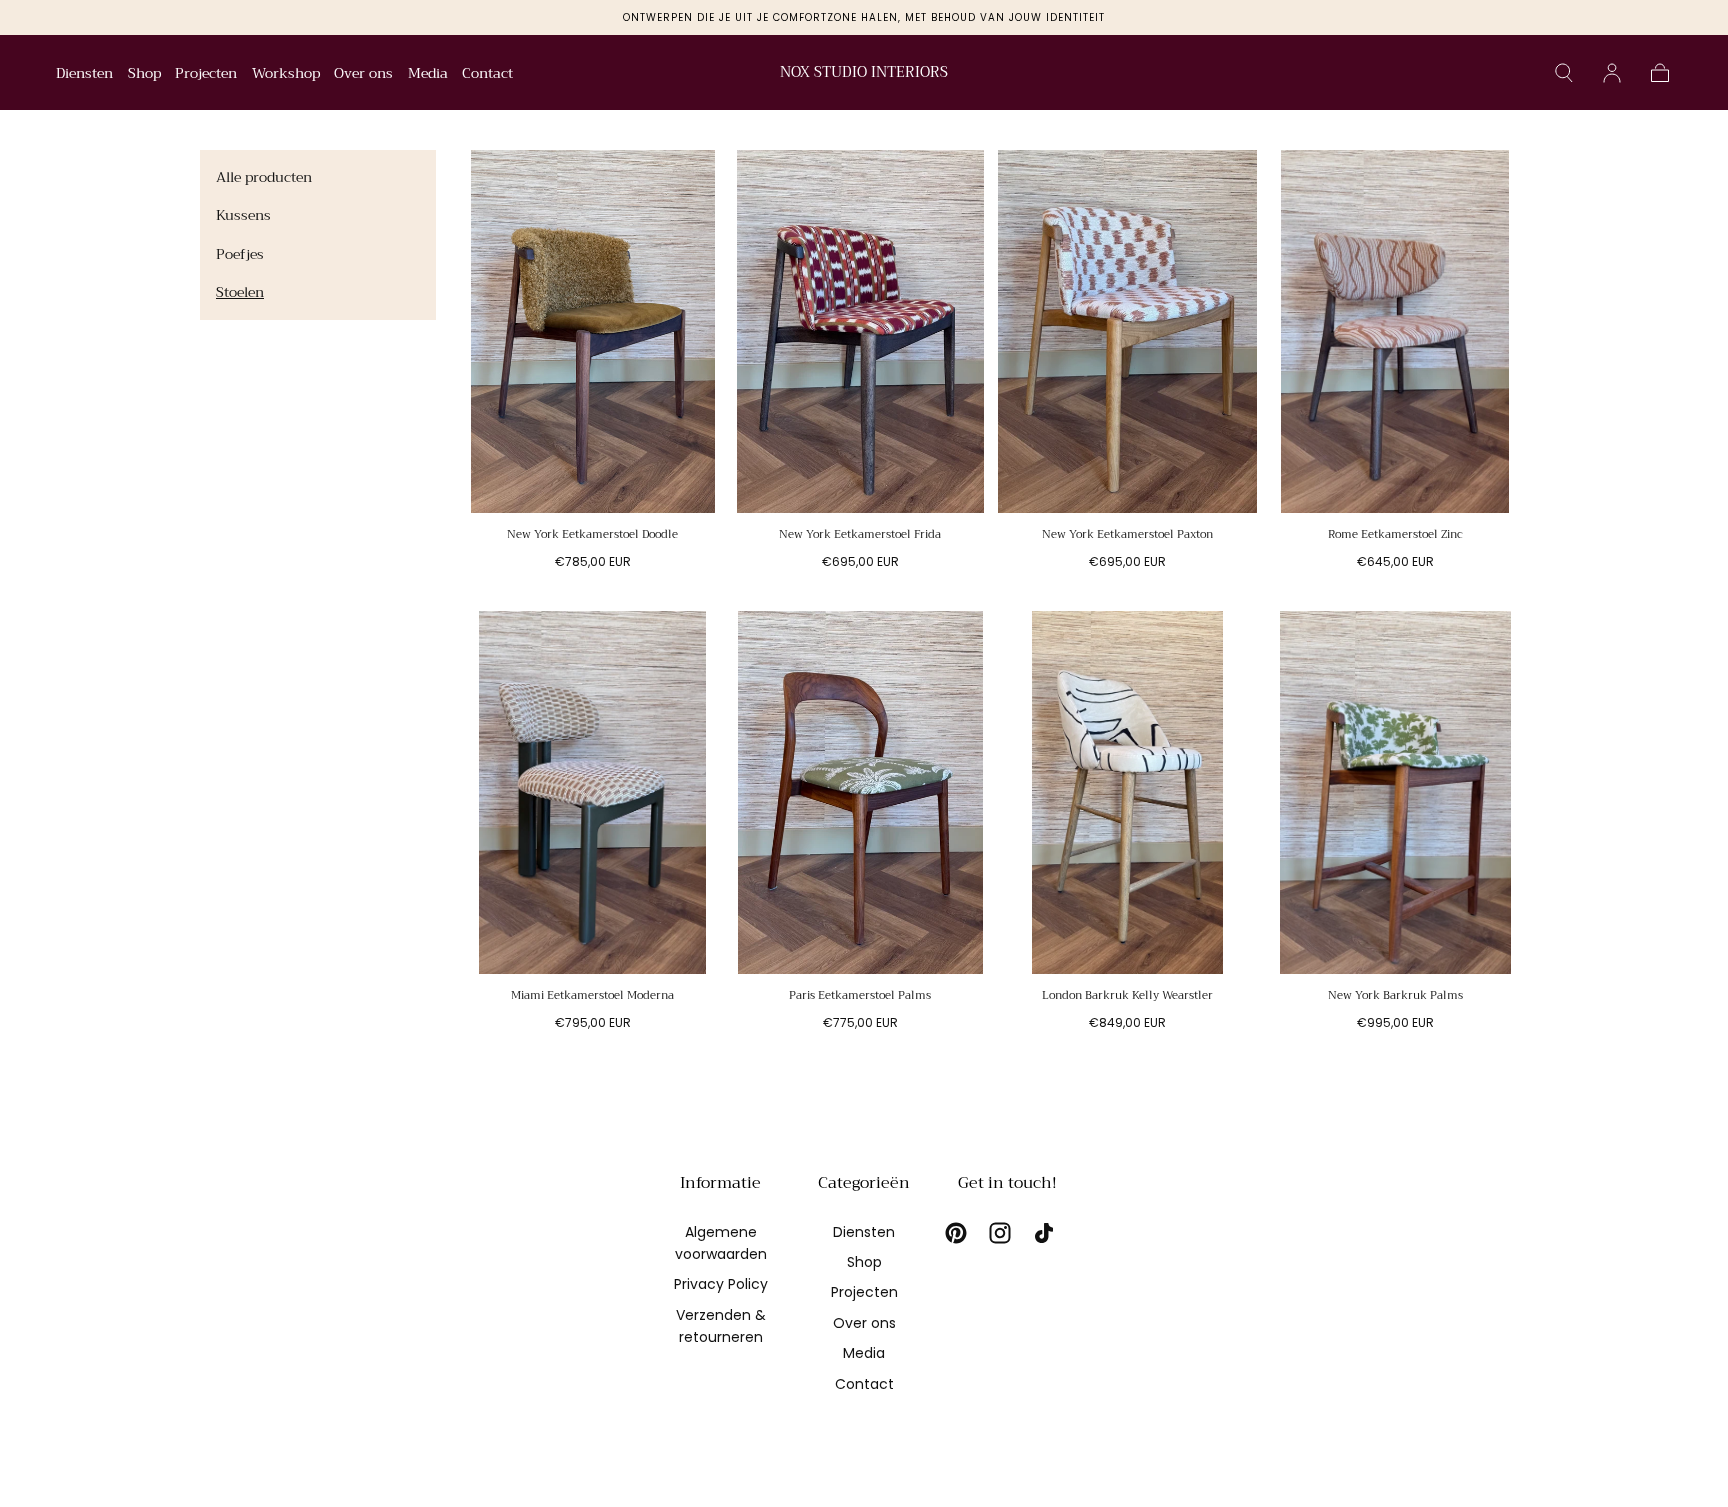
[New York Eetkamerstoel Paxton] (1128, 331)
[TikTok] (1044, 1233)
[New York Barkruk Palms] (1396, 792)
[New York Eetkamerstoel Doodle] (593, 331)
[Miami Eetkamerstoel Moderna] (593, 792)
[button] (1564, 73)
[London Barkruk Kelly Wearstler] (1128, 792)
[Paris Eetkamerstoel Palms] (861, 792)
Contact (487, 75)
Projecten (206, 75)
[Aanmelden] (1612, 73)
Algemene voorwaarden (721, 1243)
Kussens (243, 215)
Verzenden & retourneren (721, 1326)
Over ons (363, 75)
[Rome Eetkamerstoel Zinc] (1396, 331)
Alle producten (264, 177)
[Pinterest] (956, 1233)
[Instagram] (1000, 1233)
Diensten (84, 75)
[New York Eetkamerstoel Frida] (861, 331)
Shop (144, 75)
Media (428, 75)
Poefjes (240, 254)
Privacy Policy (721, 1284)
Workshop (286, 75)
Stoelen (240, 292)
